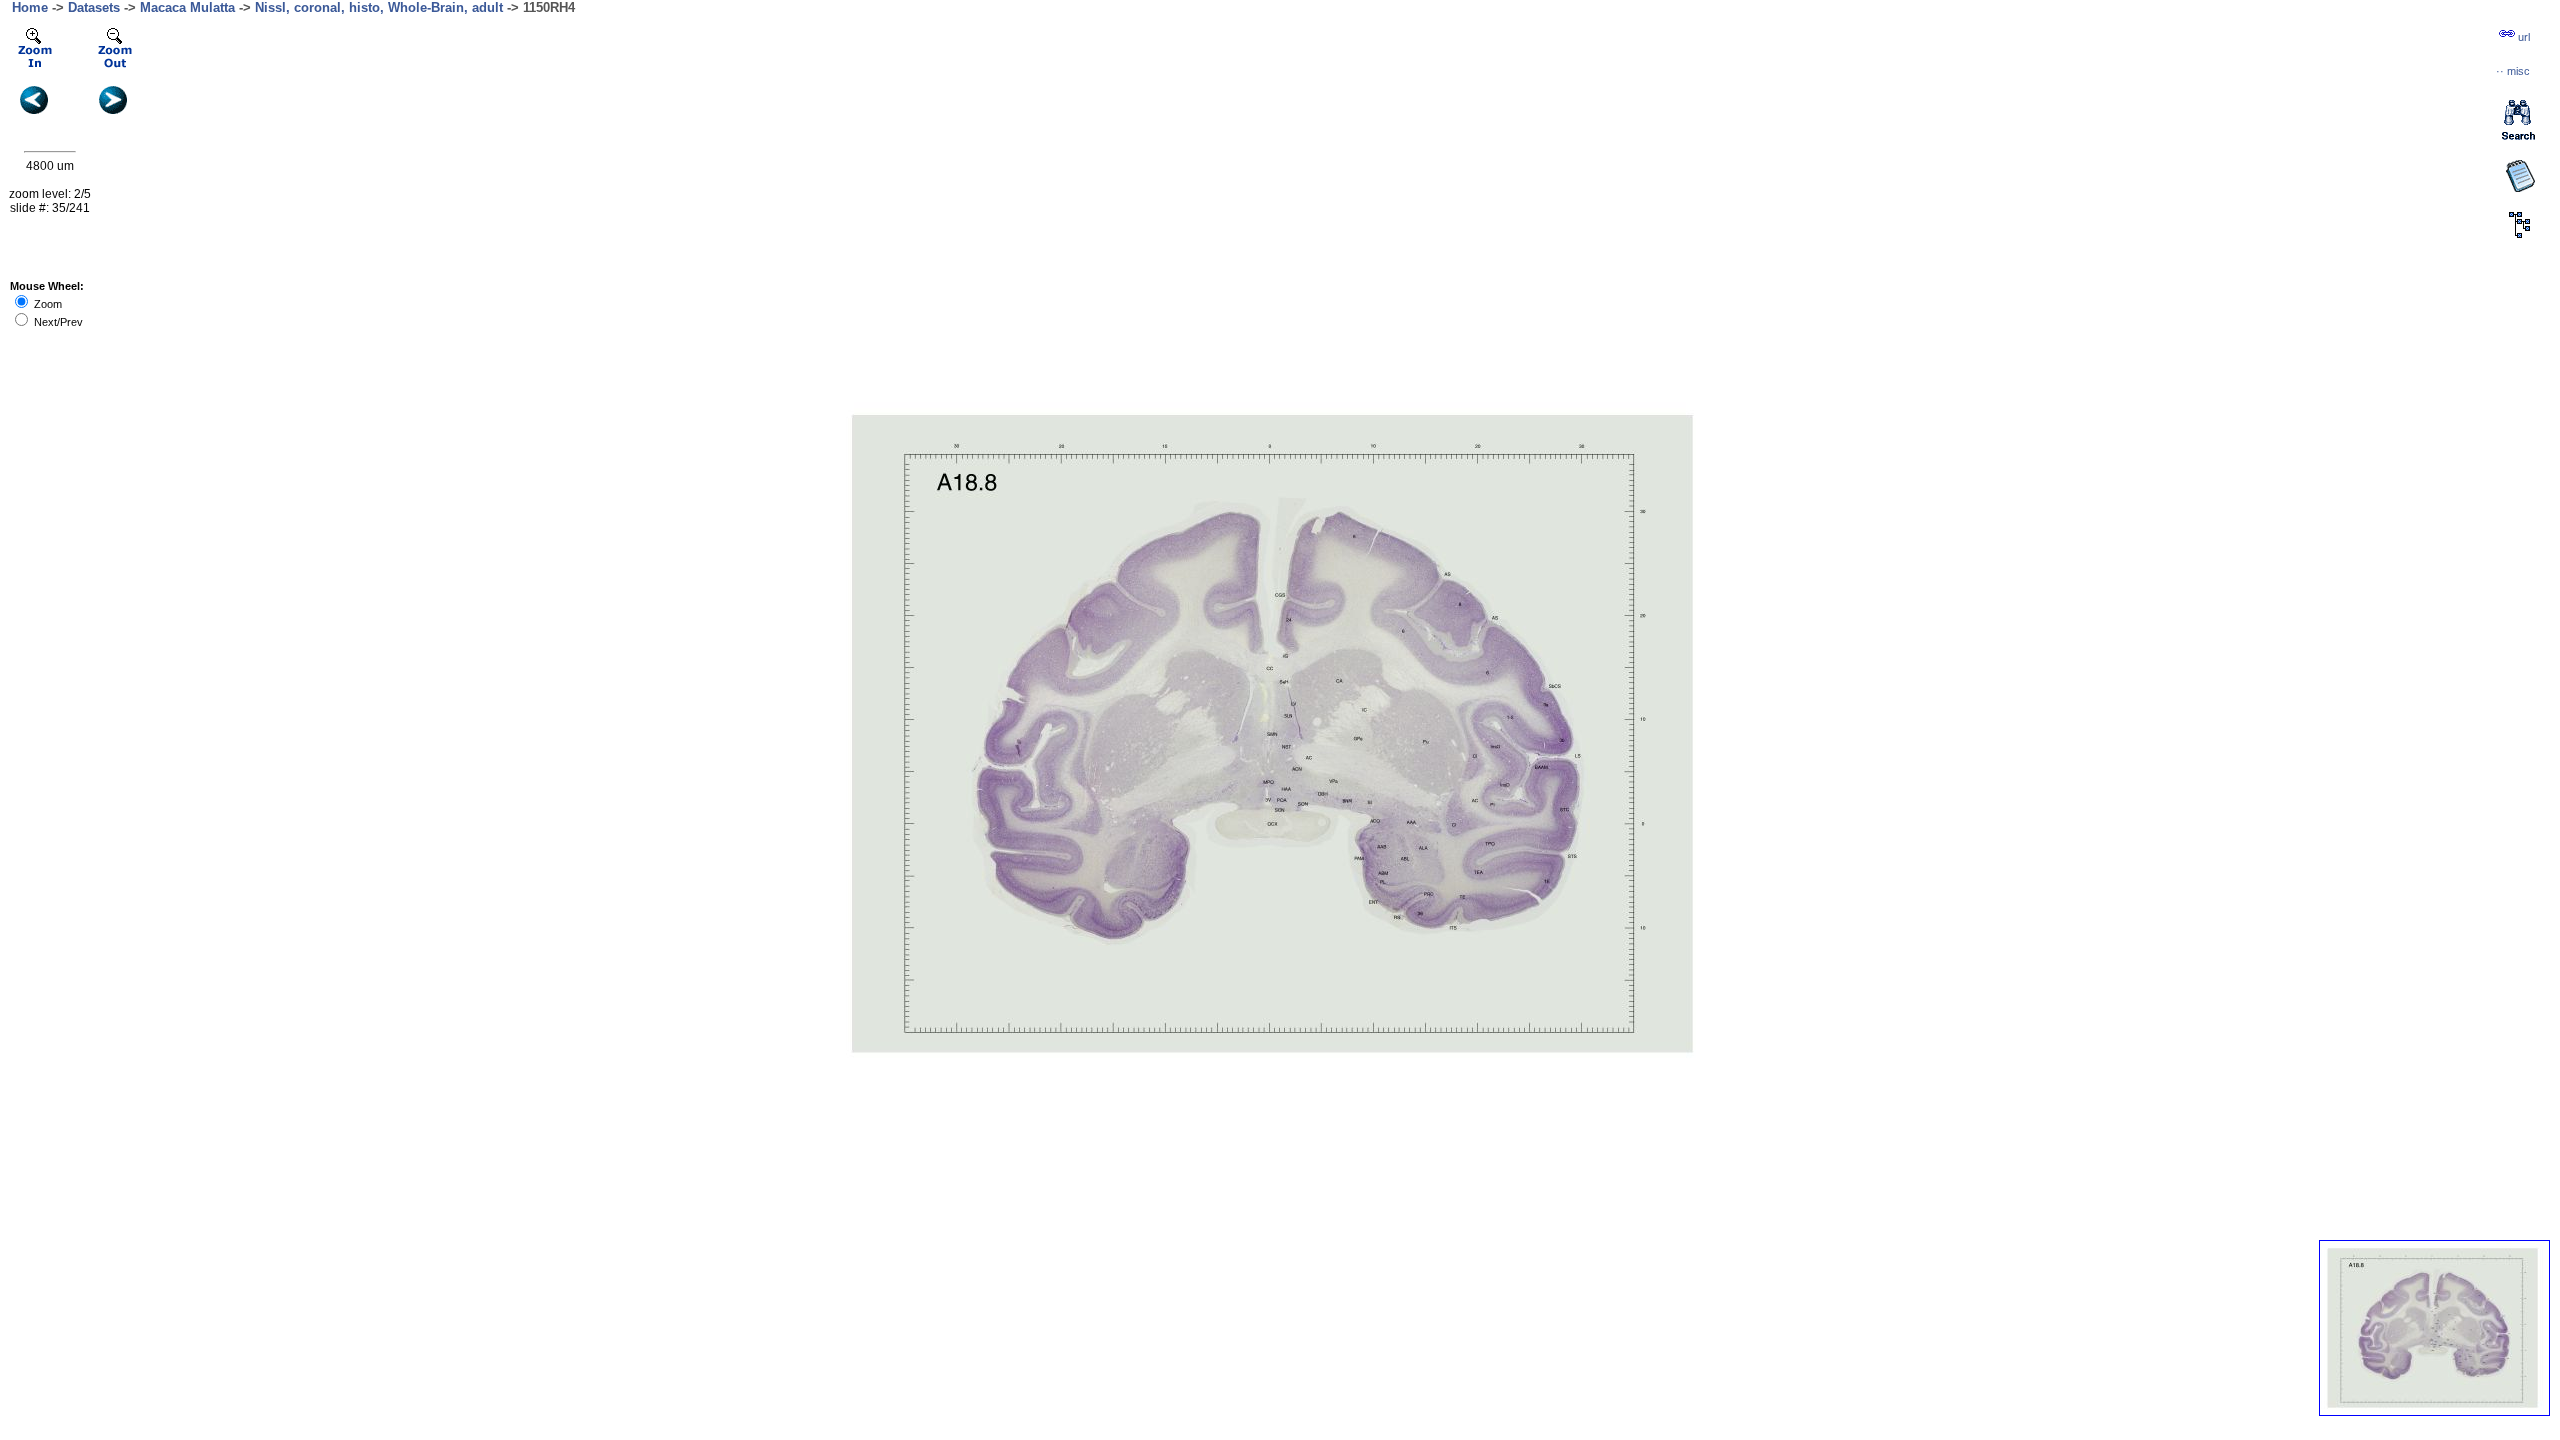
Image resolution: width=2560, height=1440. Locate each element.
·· (2513, 71)
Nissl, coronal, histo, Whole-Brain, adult (379, 7)
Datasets (94, 7)
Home (30, 7)
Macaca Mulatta (187, 7)
